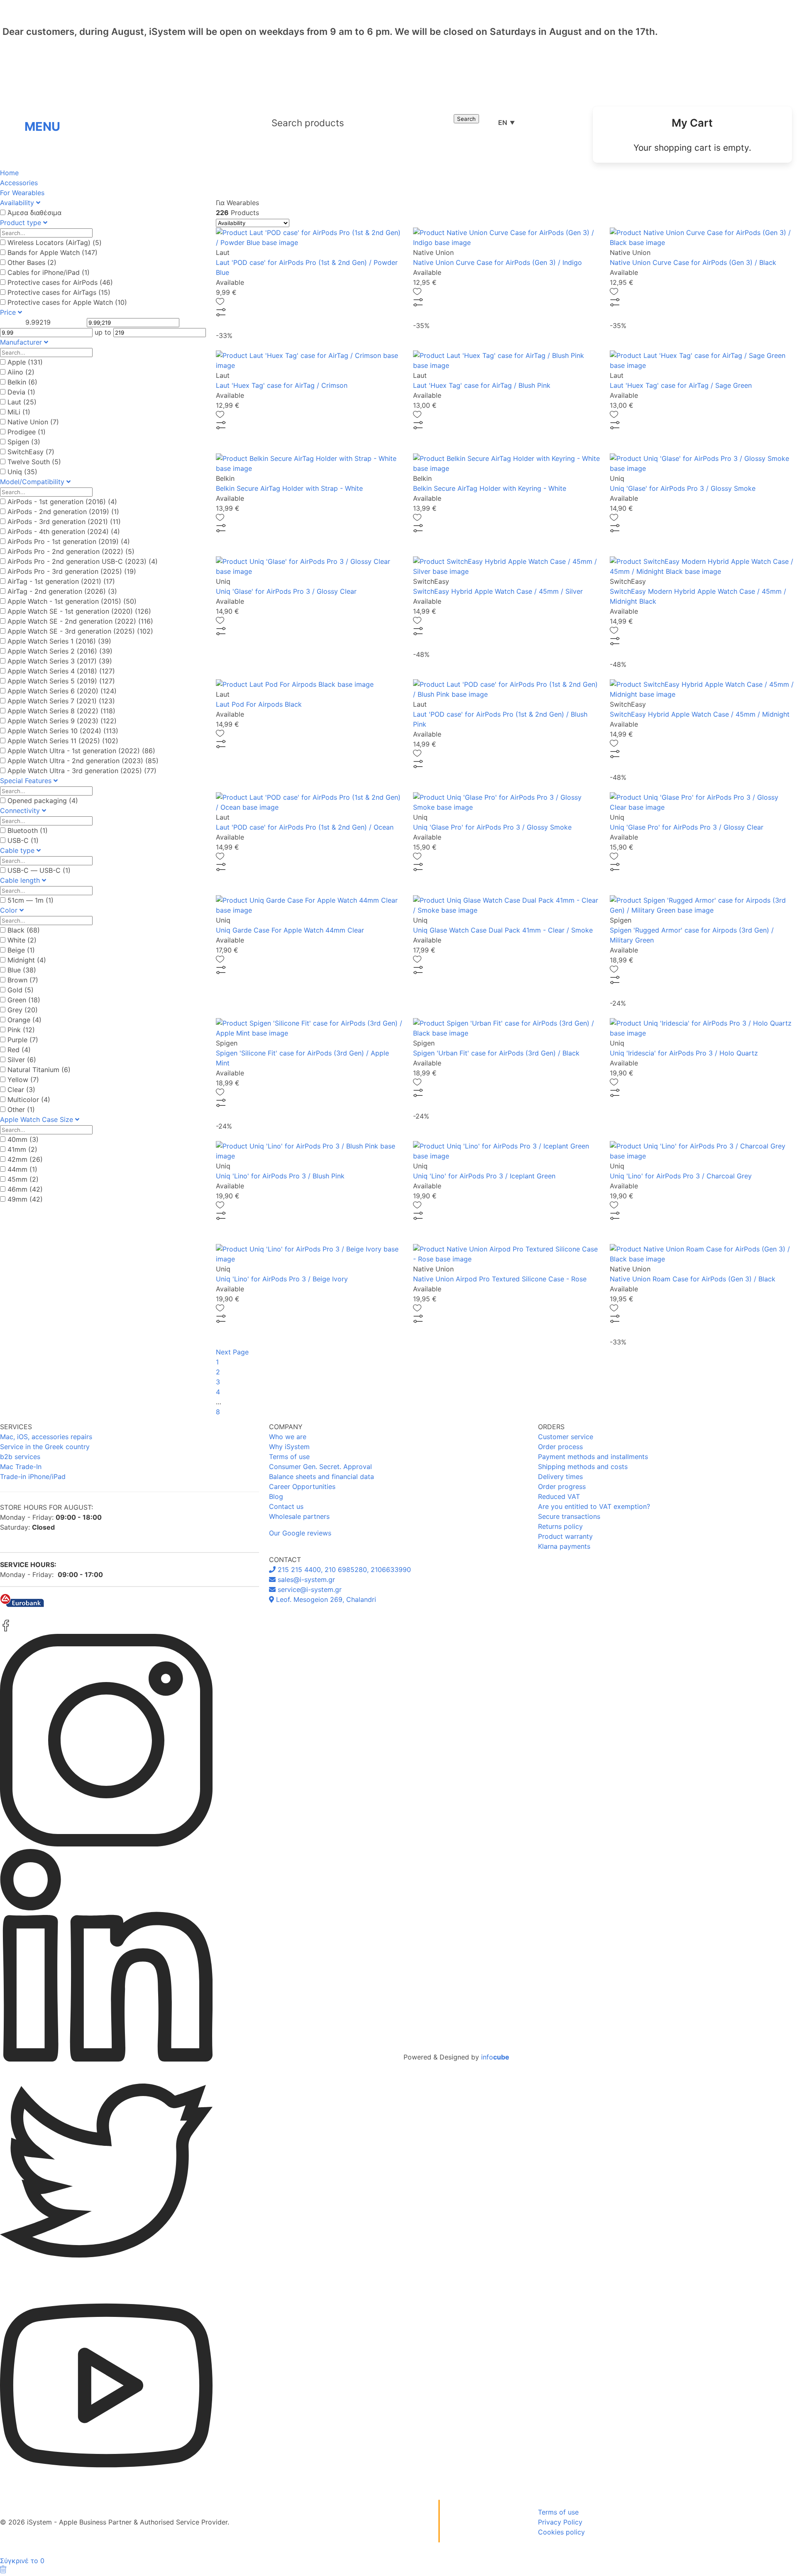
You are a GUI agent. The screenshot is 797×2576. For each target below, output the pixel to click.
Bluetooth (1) (28, 830)
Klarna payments (564, 1546)
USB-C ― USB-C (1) (39, 870)
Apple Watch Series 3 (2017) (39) (60, 661)
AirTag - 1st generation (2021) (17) (61, 581)
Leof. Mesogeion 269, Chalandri (325, 1599)
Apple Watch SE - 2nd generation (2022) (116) (80, 621)
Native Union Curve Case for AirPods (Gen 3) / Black (693, 262)
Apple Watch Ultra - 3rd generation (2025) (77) (82, 771)
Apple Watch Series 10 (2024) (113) (63, 731)
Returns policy (560, 1526)
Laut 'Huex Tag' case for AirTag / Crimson (282, 385)
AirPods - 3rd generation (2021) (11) (64, 522)
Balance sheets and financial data (321, 1477)
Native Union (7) (33, 422)
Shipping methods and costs (583, 1467)
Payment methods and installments (593, 1457)
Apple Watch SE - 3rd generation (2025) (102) (80, 631)
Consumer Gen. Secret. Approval (320, 1467)
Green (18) (24, 1000)
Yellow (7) (23, 1080)
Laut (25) (22, 402)
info (495, 2057)
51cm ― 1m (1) (31, 900)
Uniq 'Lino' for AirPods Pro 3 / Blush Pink (280, 1176)
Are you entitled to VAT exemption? (594, 1506)
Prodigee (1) (27, 432)
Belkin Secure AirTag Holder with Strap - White (289, 488)
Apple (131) (25, 362)
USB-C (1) (23, 840)
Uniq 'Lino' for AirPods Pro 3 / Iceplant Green (484, 1176)
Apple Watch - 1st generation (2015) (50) (72, 601)
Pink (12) (21, 1030)
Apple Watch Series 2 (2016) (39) (60, 651)
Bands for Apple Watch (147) (53, 252)
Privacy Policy (560, 2522)
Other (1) (21, 1109)
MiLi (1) (19, 412)
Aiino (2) (21, 372)
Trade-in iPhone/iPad (33, 1477)
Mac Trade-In (21, 1467)
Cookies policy (561, 2532)
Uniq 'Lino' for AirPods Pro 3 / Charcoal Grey (681, 1176)
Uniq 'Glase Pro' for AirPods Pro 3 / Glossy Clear (687, 827)
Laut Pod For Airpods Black (259, 704)
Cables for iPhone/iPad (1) (49, 272)
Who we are (288, 1437)
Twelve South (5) (34, 462)
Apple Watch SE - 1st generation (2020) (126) (79, 611)
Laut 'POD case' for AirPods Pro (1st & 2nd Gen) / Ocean (305, 827)
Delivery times (560, 1477)
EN (506, 122)
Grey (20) (23, 1010)
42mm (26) (25, 1159)
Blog (276, 1496)
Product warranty (565, 1536)
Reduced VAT (559, 1496)
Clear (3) (21, 1090)
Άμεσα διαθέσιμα (34, 213)
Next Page (232, 1352)
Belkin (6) (22, 382)
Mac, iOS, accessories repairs (46, 1437)
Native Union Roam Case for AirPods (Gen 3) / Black (693, 1279)
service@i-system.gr (309, 1589)
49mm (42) (25, 1199)
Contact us (286, 1506)
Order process (560, 1447)
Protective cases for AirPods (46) (60, 282)
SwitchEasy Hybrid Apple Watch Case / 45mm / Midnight (700, 714)
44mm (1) (22, 1169)
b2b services (20, 1457)
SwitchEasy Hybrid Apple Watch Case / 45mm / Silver (498, 591)
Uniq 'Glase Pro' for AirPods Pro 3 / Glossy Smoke (492, 827)
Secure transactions (569, 1516)
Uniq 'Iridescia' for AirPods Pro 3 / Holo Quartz (684, 1053)
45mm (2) (23, 1179)
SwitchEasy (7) (31, 452)
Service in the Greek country (45, 1447)
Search (466, 119)
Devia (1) (21, 392)
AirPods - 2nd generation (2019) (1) (63, 512)
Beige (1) (21, 950)
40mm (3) (23, 1139)
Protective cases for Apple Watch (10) (67, 302)
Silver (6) (22, 1060)
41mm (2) (22, 1149)
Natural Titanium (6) (39, 1070)
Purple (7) (23, 1040)
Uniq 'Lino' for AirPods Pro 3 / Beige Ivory (282, 1279)
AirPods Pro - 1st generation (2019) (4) (69, 541)
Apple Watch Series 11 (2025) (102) (63, 741)
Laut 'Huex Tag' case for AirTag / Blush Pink (482, 385)
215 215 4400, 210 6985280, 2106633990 (343, 1570)
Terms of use (289, 1457)
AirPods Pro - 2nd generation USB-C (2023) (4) (83, 561)
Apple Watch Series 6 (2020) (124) (62, 691)
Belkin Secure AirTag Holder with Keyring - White (490, 488)
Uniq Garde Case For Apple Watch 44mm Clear (290, 930)
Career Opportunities (302, 1486)
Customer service (566, 1437)
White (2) (22, 940)
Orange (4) (24, 1020)
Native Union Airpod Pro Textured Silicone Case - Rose (500, 1279)
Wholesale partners (299, 1516)
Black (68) (24, 930)
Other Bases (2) (32, 262)
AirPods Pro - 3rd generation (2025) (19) (72, 571)
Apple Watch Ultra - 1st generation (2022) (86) (81, 751)
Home (9, 173)
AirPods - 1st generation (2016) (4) (62, 502)
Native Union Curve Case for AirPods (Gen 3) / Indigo (498, 262)
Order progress (562, 1486)
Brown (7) (23, 980)
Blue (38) (22, 970)
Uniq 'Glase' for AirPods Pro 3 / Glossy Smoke (683, 488)
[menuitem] (692, 135)
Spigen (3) (24, 442)
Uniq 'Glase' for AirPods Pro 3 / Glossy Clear (286, 591)
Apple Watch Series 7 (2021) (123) (61, 701)
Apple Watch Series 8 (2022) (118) (61, 711)
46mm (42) (25, 1189)
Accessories (19, 183)
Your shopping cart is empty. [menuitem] (692, 148)
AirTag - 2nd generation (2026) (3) (62, 591)
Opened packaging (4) (43, 801)
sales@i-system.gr (305, 1579)
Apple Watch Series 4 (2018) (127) (61, 671)
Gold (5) (21, 990)
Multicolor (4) (29, 1099)
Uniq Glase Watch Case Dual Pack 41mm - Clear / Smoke (503, 930)
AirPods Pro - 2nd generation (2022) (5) (71, 551)
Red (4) (19, 1050)
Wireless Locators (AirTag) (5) (55, 242)
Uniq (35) (22, 472)
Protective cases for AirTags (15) (59, 292)
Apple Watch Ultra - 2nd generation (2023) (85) (83, 761)
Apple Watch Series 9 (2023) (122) (62, 721)
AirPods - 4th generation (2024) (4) (64, 531)
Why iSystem (289, 1447)
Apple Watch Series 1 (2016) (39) (59, 641)
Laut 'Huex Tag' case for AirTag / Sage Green (681, 385)
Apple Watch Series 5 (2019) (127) (61, 681)
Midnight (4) (27, 960)
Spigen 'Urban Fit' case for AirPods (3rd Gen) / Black (496, 1053)
